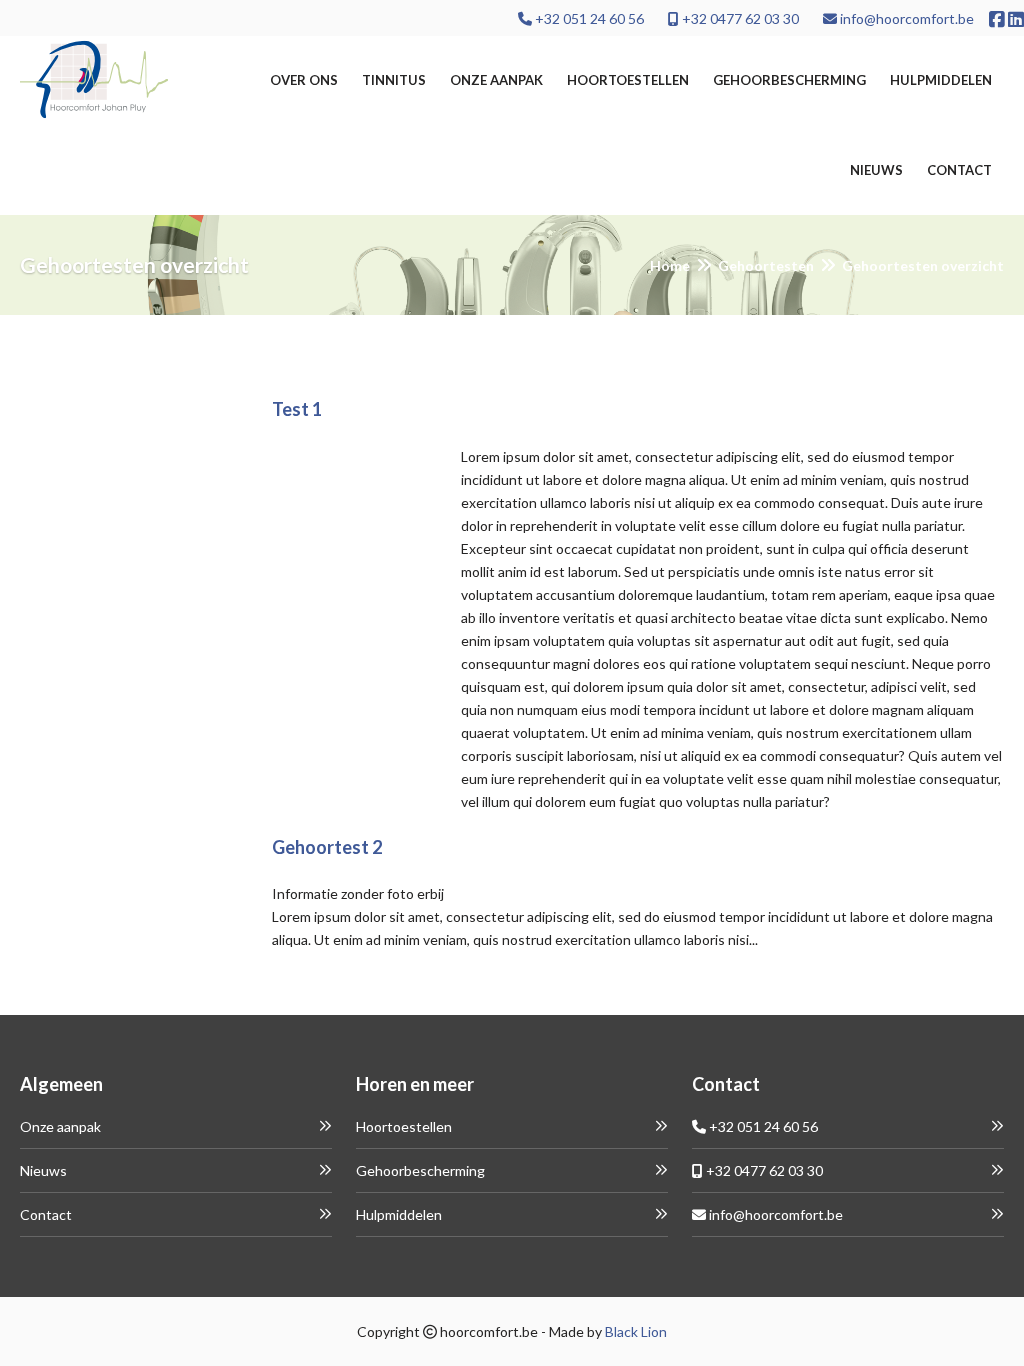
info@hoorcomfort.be (905, 18)
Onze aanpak (496, 80)
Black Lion (636, 1331)
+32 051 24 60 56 (588, 18)
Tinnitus (394, 80)
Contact (959, 170)
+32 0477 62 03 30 (739, 18)
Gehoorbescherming (789, 80)
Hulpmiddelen (941, 80)
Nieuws (876, 170)
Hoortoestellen (628, 80)
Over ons (304, 80)
